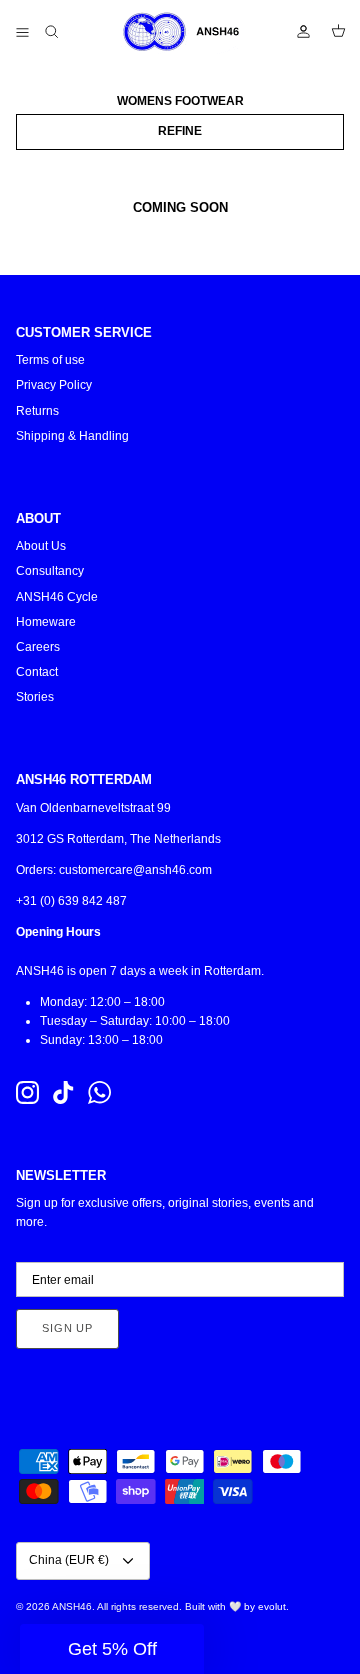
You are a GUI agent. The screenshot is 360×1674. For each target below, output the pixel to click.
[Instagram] (27, 1092)
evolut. (273, 1606)
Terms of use (50, 360)
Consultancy (50, 571)
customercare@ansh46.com (135, 870)
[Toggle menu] (22, 32)
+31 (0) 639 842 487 (71, 901)
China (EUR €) (69, 1560)
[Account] (294, 32)
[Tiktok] (63, 1092)
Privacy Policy (54, 385)
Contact (37, 672)
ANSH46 (72, 1606)
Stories (35, 697)
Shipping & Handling (72, 436)
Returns (37, 411)
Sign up (67, 1328)
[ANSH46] (180, 32)
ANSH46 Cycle (57, 597)
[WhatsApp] (99, 1092)
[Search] (66, 32)
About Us (41, 546)
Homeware (46, 622)
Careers (38, 647)
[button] (112, 1649)
